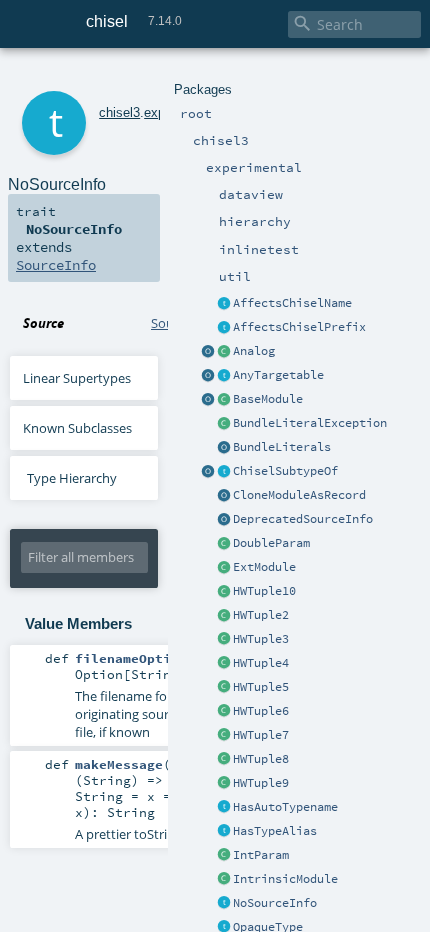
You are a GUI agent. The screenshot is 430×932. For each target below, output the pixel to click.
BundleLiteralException (310, 423)
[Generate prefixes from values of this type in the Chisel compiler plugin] (224, 328)
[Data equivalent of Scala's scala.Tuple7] (224, 736)
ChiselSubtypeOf (285, 471)
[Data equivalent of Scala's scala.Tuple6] (224, 712)
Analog (254, 351)
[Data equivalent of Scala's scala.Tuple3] (224, 640)
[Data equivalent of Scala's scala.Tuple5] (224, 688)
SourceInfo (56, 265)
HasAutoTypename (285, 807)
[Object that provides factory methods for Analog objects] (208, 352)
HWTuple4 (261, 663)
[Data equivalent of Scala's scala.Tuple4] (224, 664)
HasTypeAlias (275, 831)
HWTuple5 (261, 687)
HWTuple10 (264, 591)
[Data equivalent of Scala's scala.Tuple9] (224, 592)
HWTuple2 (261, 615)
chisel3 (119, 112)
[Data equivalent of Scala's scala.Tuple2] (224, 616)
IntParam (261, 855)
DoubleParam (271, 543)
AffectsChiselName (292, 303)
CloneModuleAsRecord (299, 495)
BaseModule (268, 399)
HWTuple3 (261, 639)
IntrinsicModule (285, 879)
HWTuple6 (261, 711)
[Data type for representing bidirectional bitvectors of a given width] (224, 352)
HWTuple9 (261, 783)
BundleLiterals (282, 447)
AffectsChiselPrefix (299, 327)
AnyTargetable (278, 375)
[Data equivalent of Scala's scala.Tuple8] (224, 760)
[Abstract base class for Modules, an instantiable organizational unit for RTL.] (224, 400)
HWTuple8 (261, 759)
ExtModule (264, 567)
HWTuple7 (261, 735)
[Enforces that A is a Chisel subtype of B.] (224, 472)
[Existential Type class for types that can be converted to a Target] (224, 376)
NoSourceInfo (275, 903)
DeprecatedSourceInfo (303, 519)
